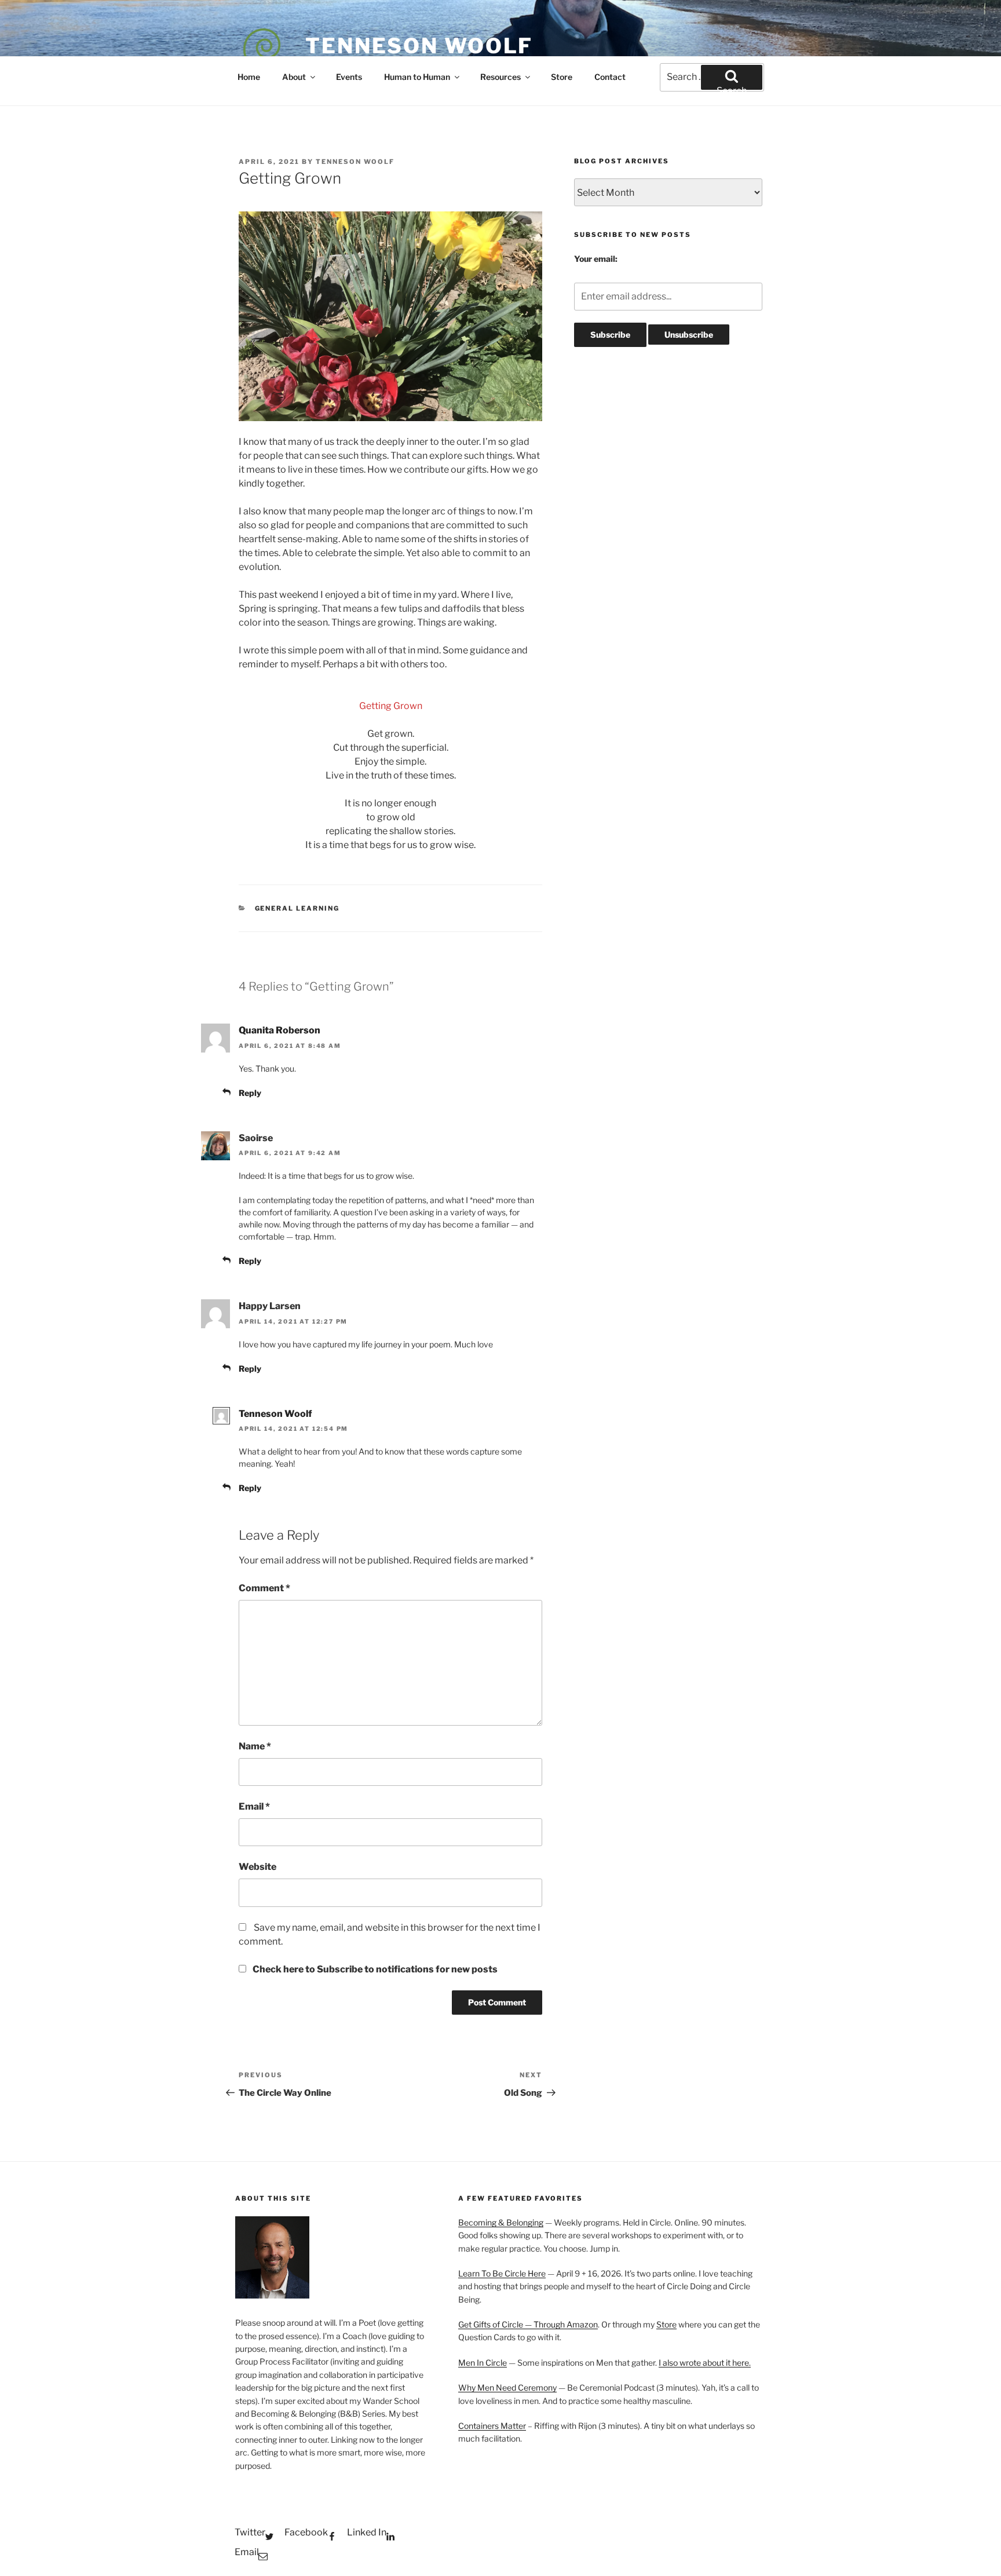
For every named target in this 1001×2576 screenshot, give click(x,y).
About (294, 77)
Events (349, 77)
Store (562, 77)
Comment (264, 1588)
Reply (250, 1093)
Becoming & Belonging (501, 2222)
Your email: (596, 259)
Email (254, 1806)
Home (249, 77)
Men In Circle (483, 2363)
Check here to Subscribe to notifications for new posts (374, 1969)
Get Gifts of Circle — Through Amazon (528, 2324)
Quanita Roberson (280, 1030)
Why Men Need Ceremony (507, 2387)
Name (255, 1746)
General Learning (297, 908)
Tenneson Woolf (419, 46)
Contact (610, 77)
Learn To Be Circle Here (502, 2273)
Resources (500, 77)
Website (257, 1867)
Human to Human (417, 77)
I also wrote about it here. (705, 2363)
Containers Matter (492, 2426)
